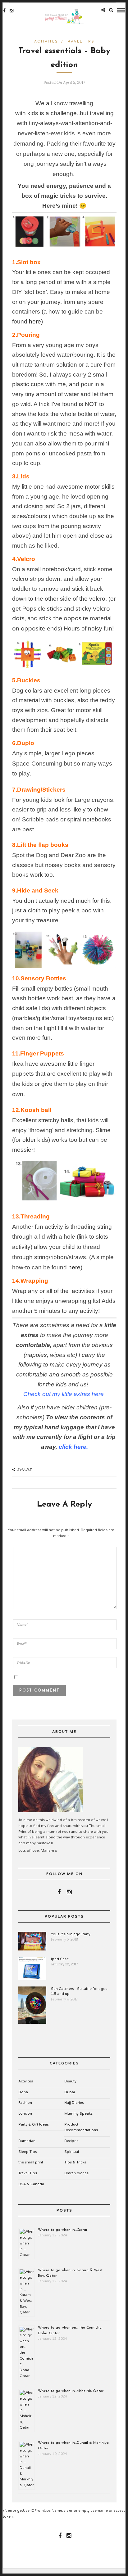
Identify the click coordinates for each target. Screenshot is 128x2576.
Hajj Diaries (74, 2103)
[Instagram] (11, 11)
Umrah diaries (76, 2173)
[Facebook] (59, 1892)
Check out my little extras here (64, 1394)
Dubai (70, 2092)
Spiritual (72, 2152)
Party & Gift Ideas (34, 2124)
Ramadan (27, 2141)
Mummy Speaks (78, 2114)
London (25, 2114)
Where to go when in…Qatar (63, 2230)
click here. (73, 1447)
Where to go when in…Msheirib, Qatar (71, 2391)
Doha (23, 2092)
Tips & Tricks (75, 2162)
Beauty (70, 2081)
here (35, 321)
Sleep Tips (28, 2152)
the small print (31, 2162)
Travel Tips (80, 41)
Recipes (71, 2141)
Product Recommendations (81, 2127)
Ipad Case (60, 1959)
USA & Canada (31, 2184)
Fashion (25, 2103)
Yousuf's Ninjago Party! (71, 1934)
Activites (46, 41)
